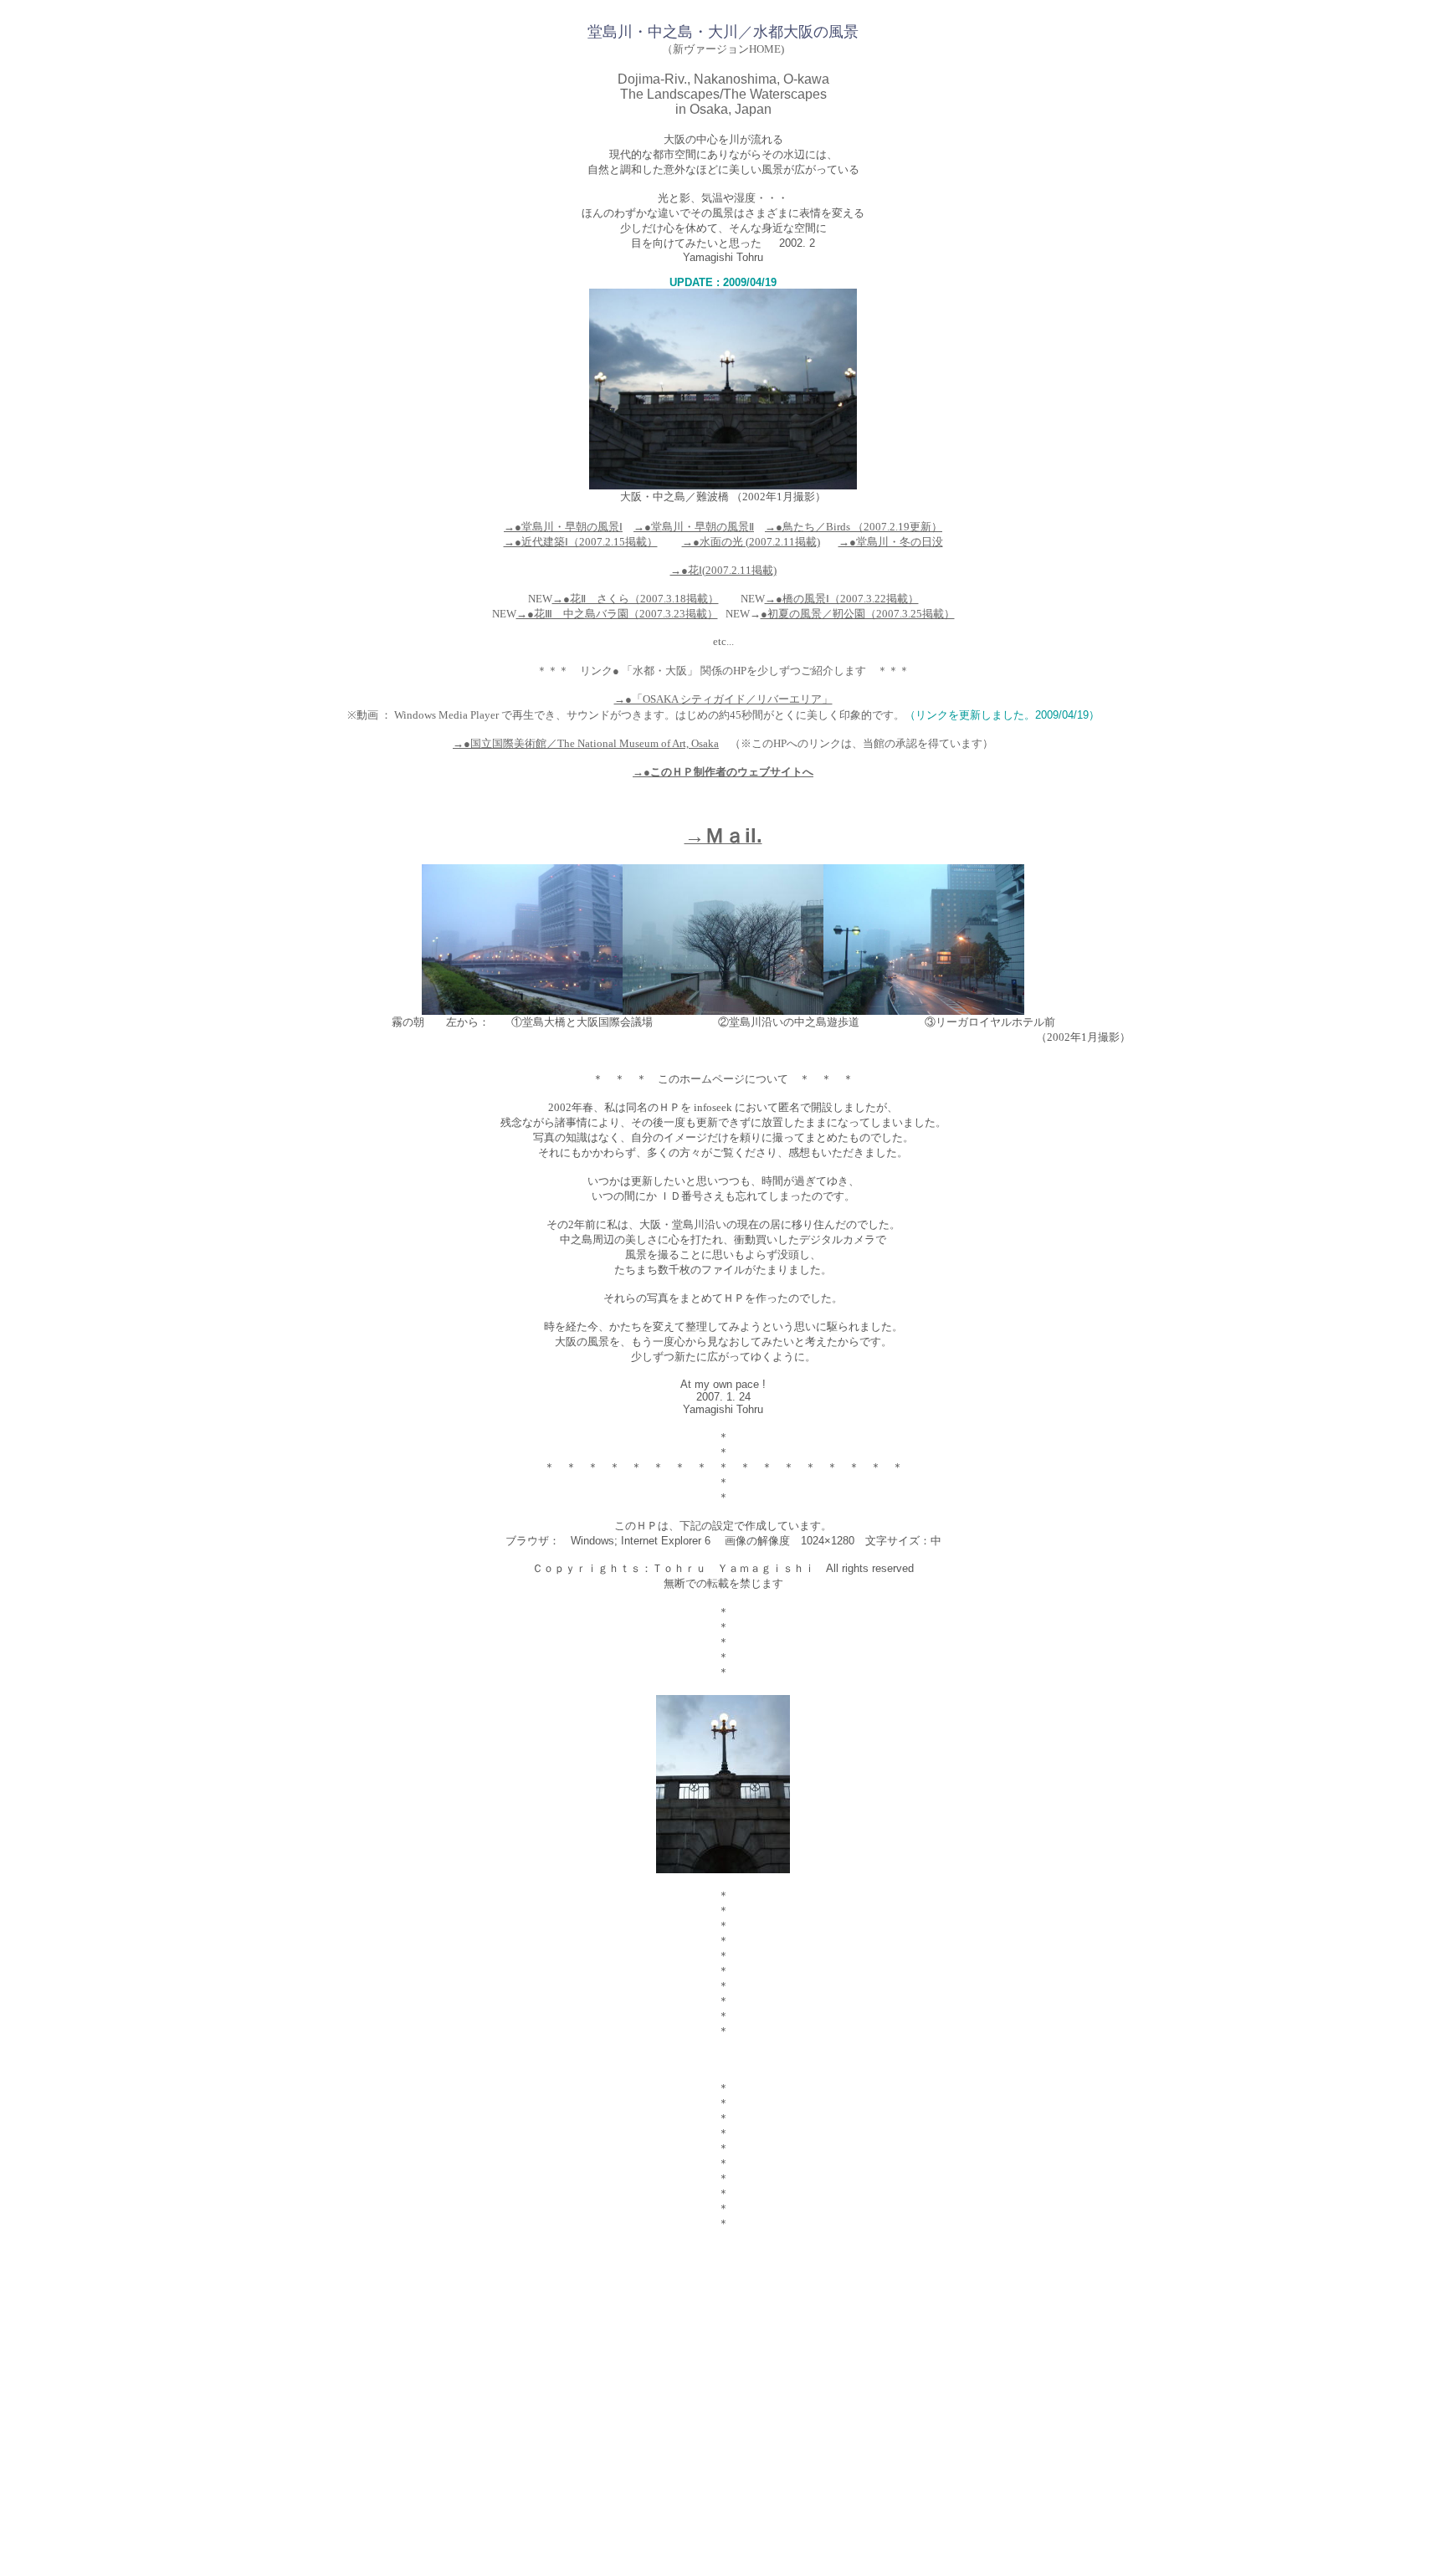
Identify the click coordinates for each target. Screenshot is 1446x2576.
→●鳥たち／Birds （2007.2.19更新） (854, 527)
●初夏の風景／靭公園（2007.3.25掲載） (858, 614)
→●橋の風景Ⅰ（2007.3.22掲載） (842, 599)
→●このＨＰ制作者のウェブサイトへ (723, 772)
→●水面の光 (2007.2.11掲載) (751, 542)
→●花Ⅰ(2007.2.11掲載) (723, 570)
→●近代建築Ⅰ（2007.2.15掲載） (581, 542)
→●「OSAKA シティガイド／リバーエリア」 (723, 699)
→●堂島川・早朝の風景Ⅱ (694, 527)
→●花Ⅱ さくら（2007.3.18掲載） (636, 599)
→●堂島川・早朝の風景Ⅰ (563, 527)
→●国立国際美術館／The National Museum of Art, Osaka (586, 743)
